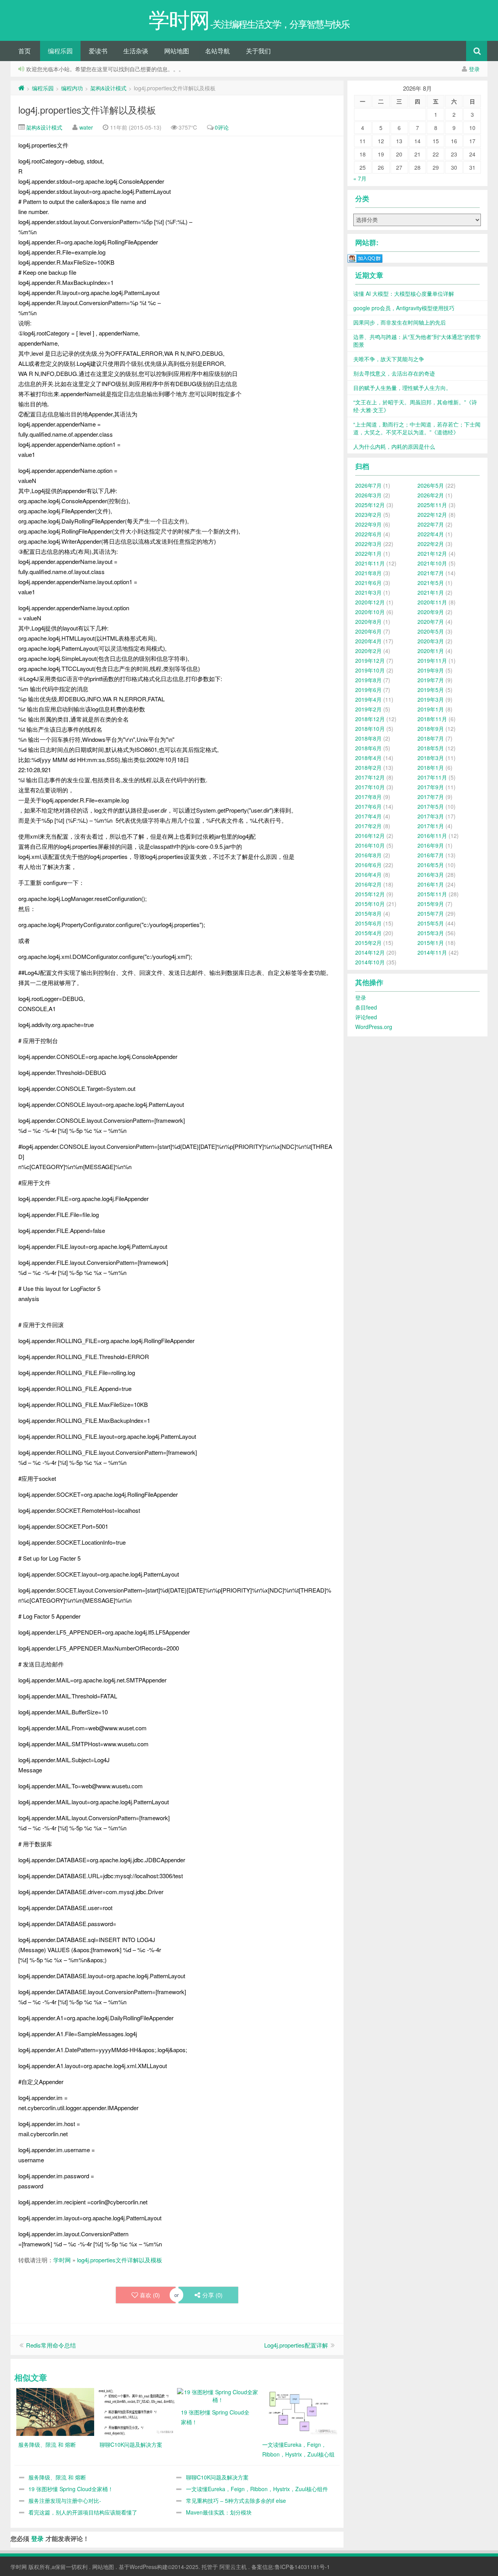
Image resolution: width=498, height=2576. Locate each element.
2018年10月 (370, 729)
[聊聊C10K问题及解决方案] (137, 2411)
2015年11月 (432, 894)
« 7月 (360, 178)
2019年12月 (370, 660)
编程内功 (72, 88)
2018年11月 (432, 719)
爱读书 (98, 51)
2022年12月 (432, 514)
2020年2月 (368, 651)
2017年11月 (432, 777)
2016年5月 (431, 865)
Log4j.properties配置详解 (296, 2345)
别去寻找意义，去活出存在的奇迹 (394, 373)
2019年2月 (368, 709)
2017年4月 (368, 816)
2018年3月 (431, 758)
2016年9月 (431, 845)
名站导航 (217, 51)
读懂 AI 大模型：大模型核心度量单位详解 (404, 293)
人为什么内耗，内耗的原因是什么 (394, 446)
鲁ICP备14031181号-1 (302, 2567)
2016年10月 (370, 845)
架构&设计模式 (108, 88)
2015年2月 (368, 943)
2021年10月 (432, 563)
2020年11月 (432, 602)
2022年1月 (368, 553)
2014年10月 (370, 962)
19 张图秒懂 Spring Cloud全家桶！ (71, 2489)
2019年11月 (432, 660)
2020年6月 (368, 631)
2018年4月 (368, 758)
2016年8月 (368, 855)
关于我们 (258, 51)
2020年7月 (431, 622)
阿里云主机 (233, 2567)
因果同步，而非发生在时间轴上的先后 (400, 322)
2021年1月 (431, 592)
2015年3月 (431, 933)
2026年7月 (368, 485)
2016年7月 (431, 855)
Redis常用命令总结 (51, 2345)
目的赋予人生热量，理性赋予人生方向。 (402, 388)
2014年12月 (370, 952)
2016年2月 (368, 884)
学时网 (62, 2260)
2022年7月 (431, 524)
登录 (474, 69)
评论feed (366, 1017)
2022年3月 (368, 544)
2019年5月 (431, 690)
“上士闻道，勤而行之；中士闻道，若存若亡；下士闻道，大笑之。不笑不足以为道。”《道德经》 (417, 428)
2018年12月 (370, 719)
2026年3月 (368, 495)
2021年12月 (432, 553)
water (86, 127)
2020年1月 (431, 651)
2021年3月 (368, 592)
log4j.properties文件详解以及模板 (87, 110)
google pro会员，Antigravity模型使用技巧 (404, 308)
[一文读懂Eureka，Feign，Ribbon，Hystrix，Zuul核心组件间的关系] (299, 2411)
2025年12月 (370, 505)
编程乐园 (60, 51)
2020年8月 (368, 622)
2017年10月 (370, 787)
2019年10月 (370, 670)
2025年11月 (432, 505)
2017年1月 (431, 826)
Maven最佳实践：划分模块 (219, 2512)
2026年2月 (431, 495)
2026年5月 (431, 485)
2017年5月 (431, 806)
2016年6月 (368, 865)
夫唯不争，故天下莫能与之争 (389, 359)
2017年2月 (368, 826)
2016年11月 (432, 836)
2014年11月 (432, 952)
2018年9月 (431, 729)
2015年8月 (368, 913)
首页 (25, 51)
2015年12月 (370, 894)
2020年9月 (431, 612)
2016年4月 (368, 874)
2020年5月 (431, 631)
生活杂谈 (136, 51)
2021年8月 (368, 573)
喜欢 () (150, 2295)
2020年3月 (431, 641)
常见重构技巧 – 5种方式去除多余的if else (236, 2500)
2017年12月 (370, 777)
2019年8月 (368, 680)
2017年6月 (368, 806)
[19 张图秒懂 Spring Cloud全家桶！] (218, 2395)
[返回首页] (21, 88)
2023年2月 (368, 514)
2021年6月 (368, 583)
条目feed (366, 1007)
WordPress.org (374, 1027)
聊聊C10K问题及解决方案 (217, 2477)
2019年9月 (431, 670)
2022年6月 (368, 534)
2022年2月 (431, 544)
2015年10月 (370, 904)
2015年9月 (431, 904)
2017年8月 (368, 797)
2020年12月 (370, 602)
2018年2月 (368, 767)
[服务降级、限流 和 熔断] (55, 2411)
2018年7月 (431, 738)
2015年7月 (431, 913)
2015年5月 (431, 923)
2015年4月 (368, 933)
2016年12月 (370, 836)
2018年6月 (368, 748)
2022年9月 (368, 524)
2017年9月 (431, 787)
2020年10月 (370, 612)
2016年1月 (431, 884)
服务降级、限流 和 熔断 (57, 2477)
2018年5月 (431, 748)
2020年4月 (368, 641)
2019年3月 (431, 699)
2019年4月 (368, 699)
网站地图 (177, 51)
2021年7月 (431, 573)
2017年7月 (431, 797)
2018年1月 (431, 767)
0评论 (222, 127)
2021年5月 (431, 583)
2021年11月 (370, 563)
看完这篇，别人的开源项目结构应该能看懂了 (83, 2512)
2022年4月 (431, 534)
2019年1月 (431, 709)
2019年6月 (368, 690)
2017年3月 (431, 816)
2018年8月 (368, 738)
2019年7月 (431, 680)
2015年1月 (431, 943)
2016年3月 (431, 874)
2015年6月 (368, 923)
